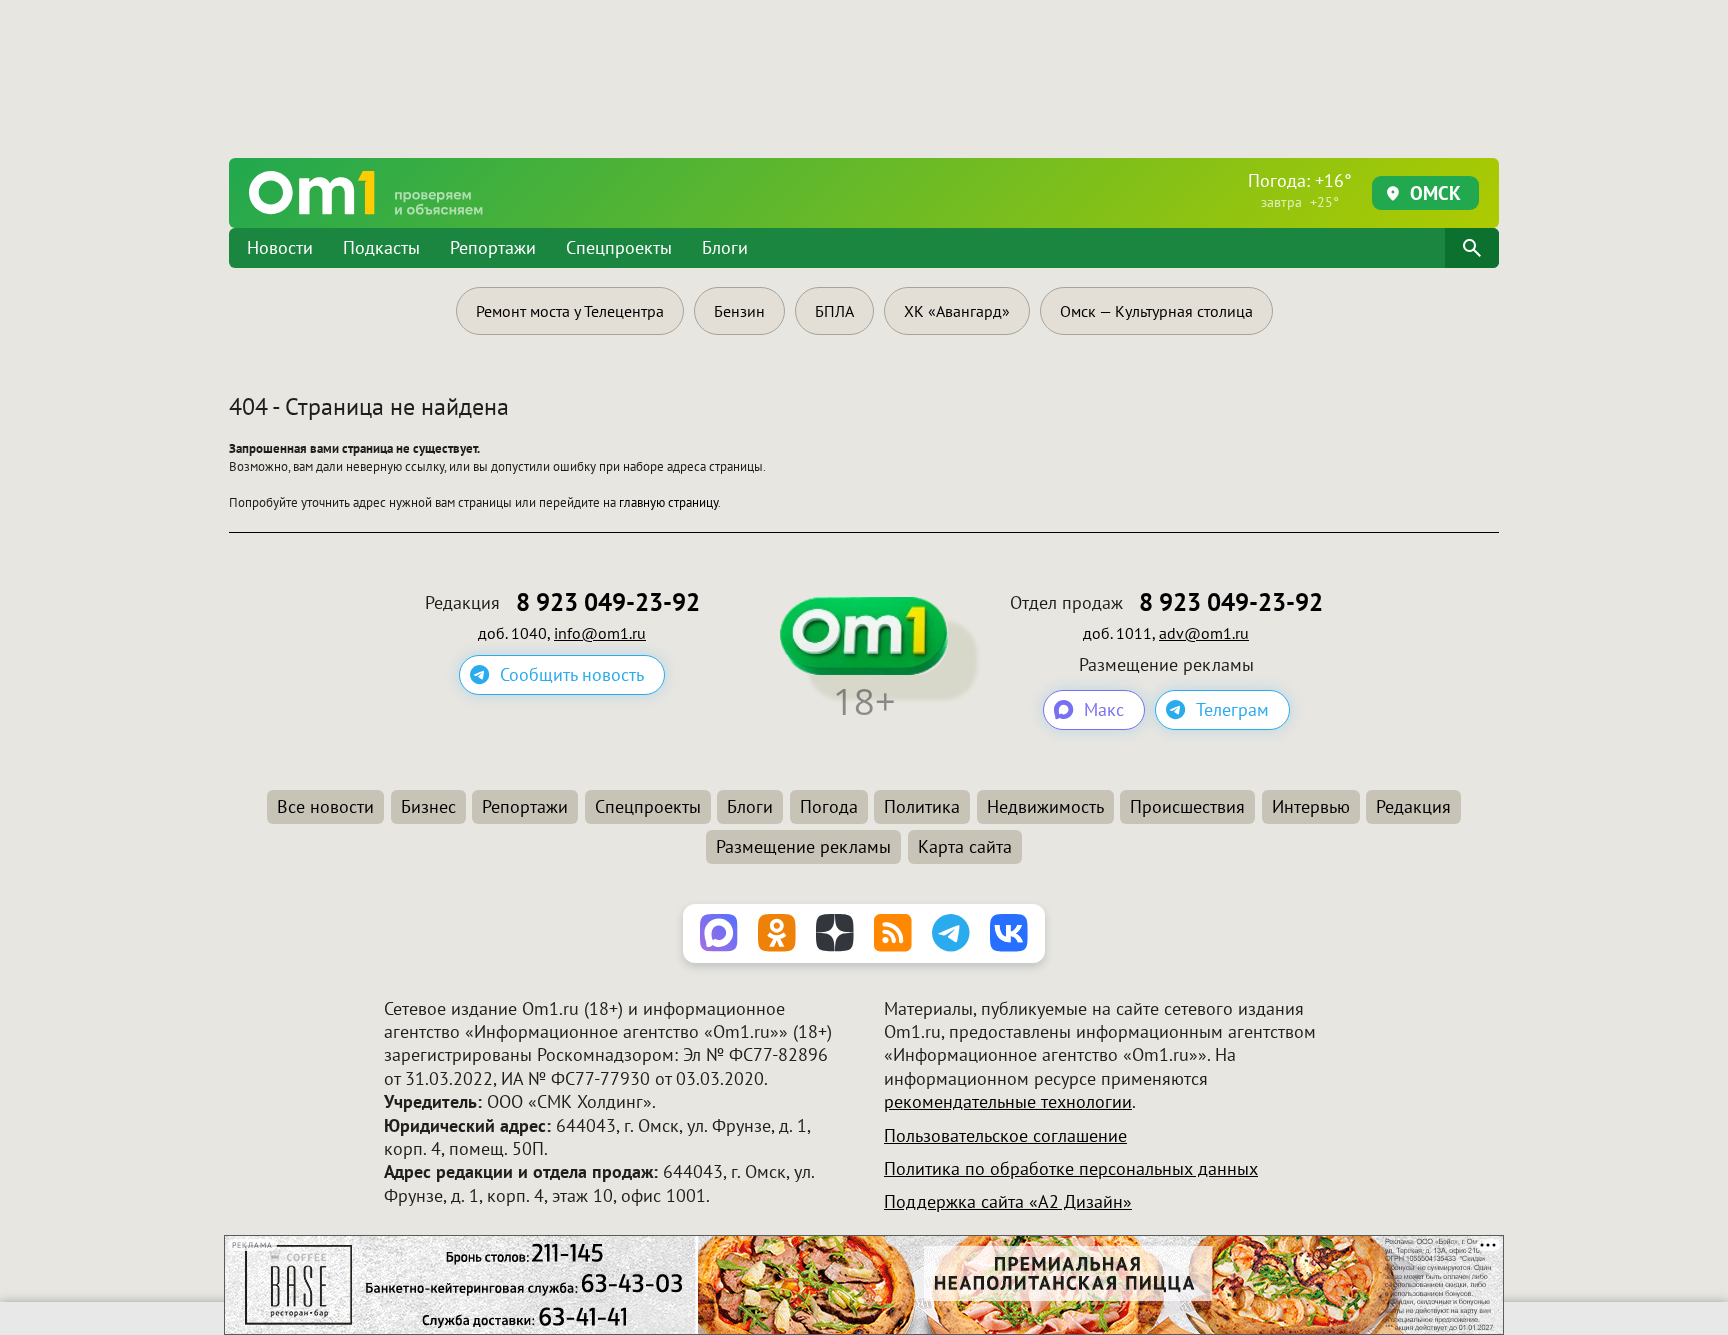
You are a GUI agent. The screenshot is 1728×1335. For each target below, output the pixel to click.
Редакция (1413, 806)
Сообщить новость (572, 674)
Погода (829, 806)
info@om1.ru (600, 633)
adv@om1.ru (1204, 633)
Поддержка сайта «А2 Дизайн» (1008, 1201)
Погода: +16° (1300, 190)
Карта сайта (965, 846)
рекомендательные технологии (1008, 1101)
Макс (1104, 709)
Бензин (739, 311)
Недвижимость (1045, 806)
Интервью (1311, 806)
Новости (280, 247)
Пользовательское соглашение (1005, 1135)
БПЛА (834, 311)
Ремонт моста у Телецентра (570, 311)
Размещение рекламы (803, 846)
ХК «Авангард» (957, 311)
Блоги (725, 247)
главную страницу (668, 502)
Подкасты (381, 247)
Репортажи (493, 247)
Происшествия (1187, 806)
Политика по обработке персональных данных (1071, 1168)
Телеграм (1232, 709)
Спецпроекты (619, 247)
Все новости (325, 806)
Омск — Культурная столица (1156, 311)
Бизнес (428, 806)
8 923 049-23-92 (608, 602)
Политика (922, 806)
